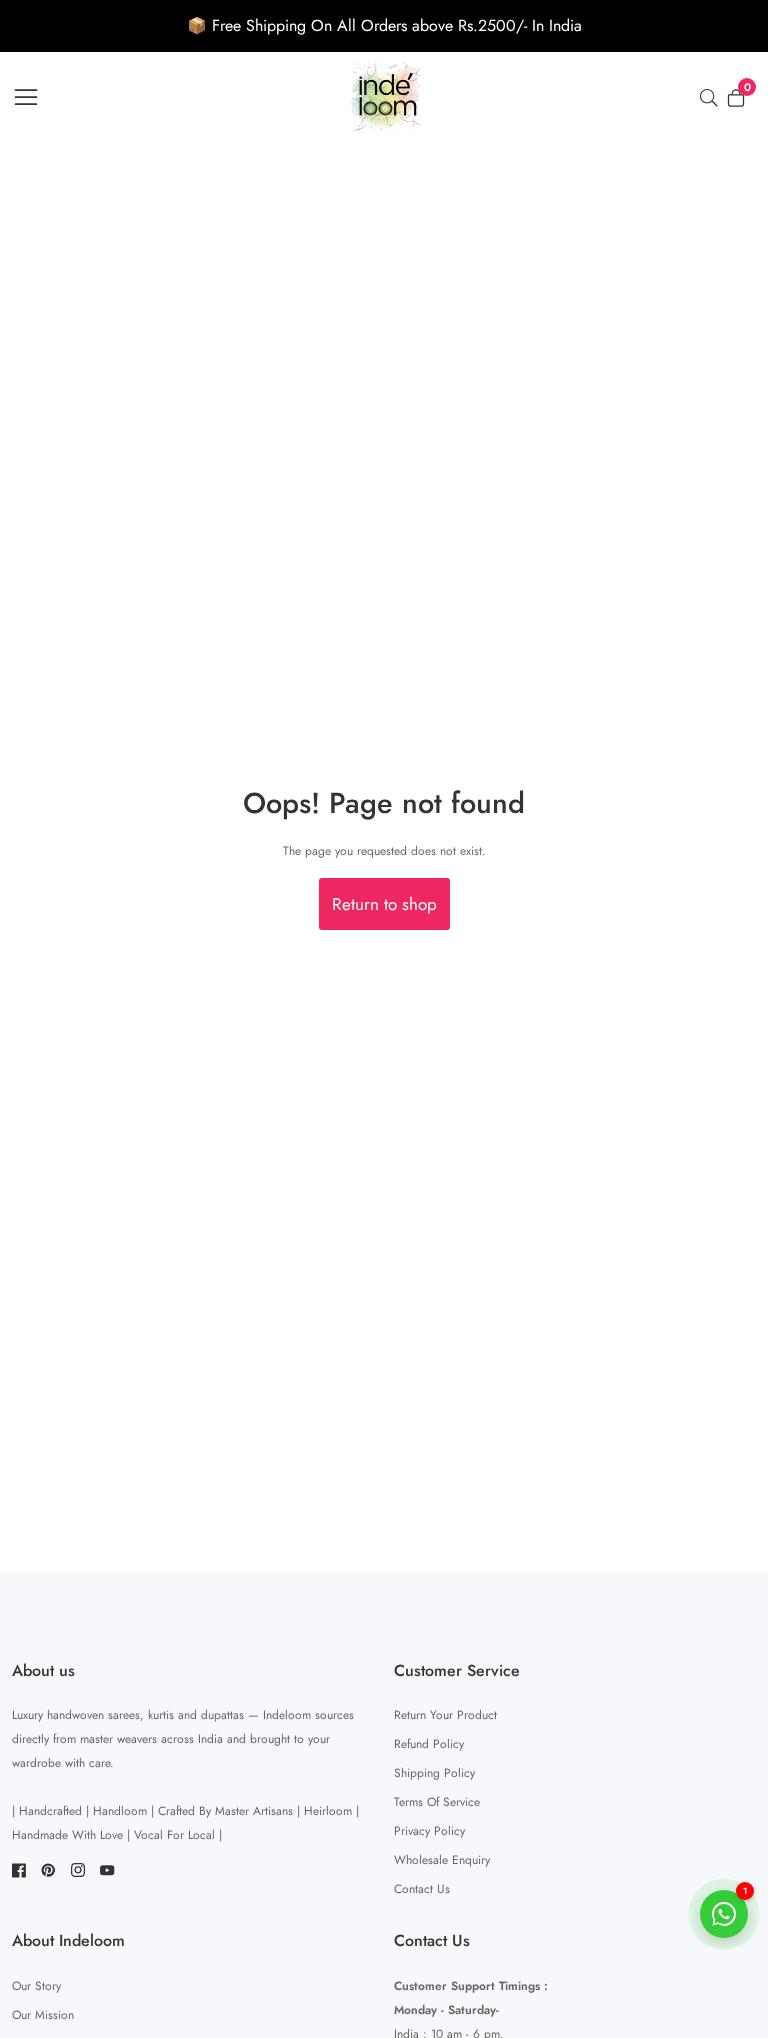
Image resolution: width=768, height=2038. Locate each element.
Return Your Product (445, 1715)
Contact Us (422, 1889)
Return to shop (384, 904)
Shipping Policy (434, 1773)
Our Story (36, 1986)
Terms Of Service (437, 1802)
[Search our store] (713, 98)
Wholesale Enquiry (442, 1860)
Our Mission (43, 2015)
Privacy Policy (429, 1831)
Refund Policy (429, 1744)
